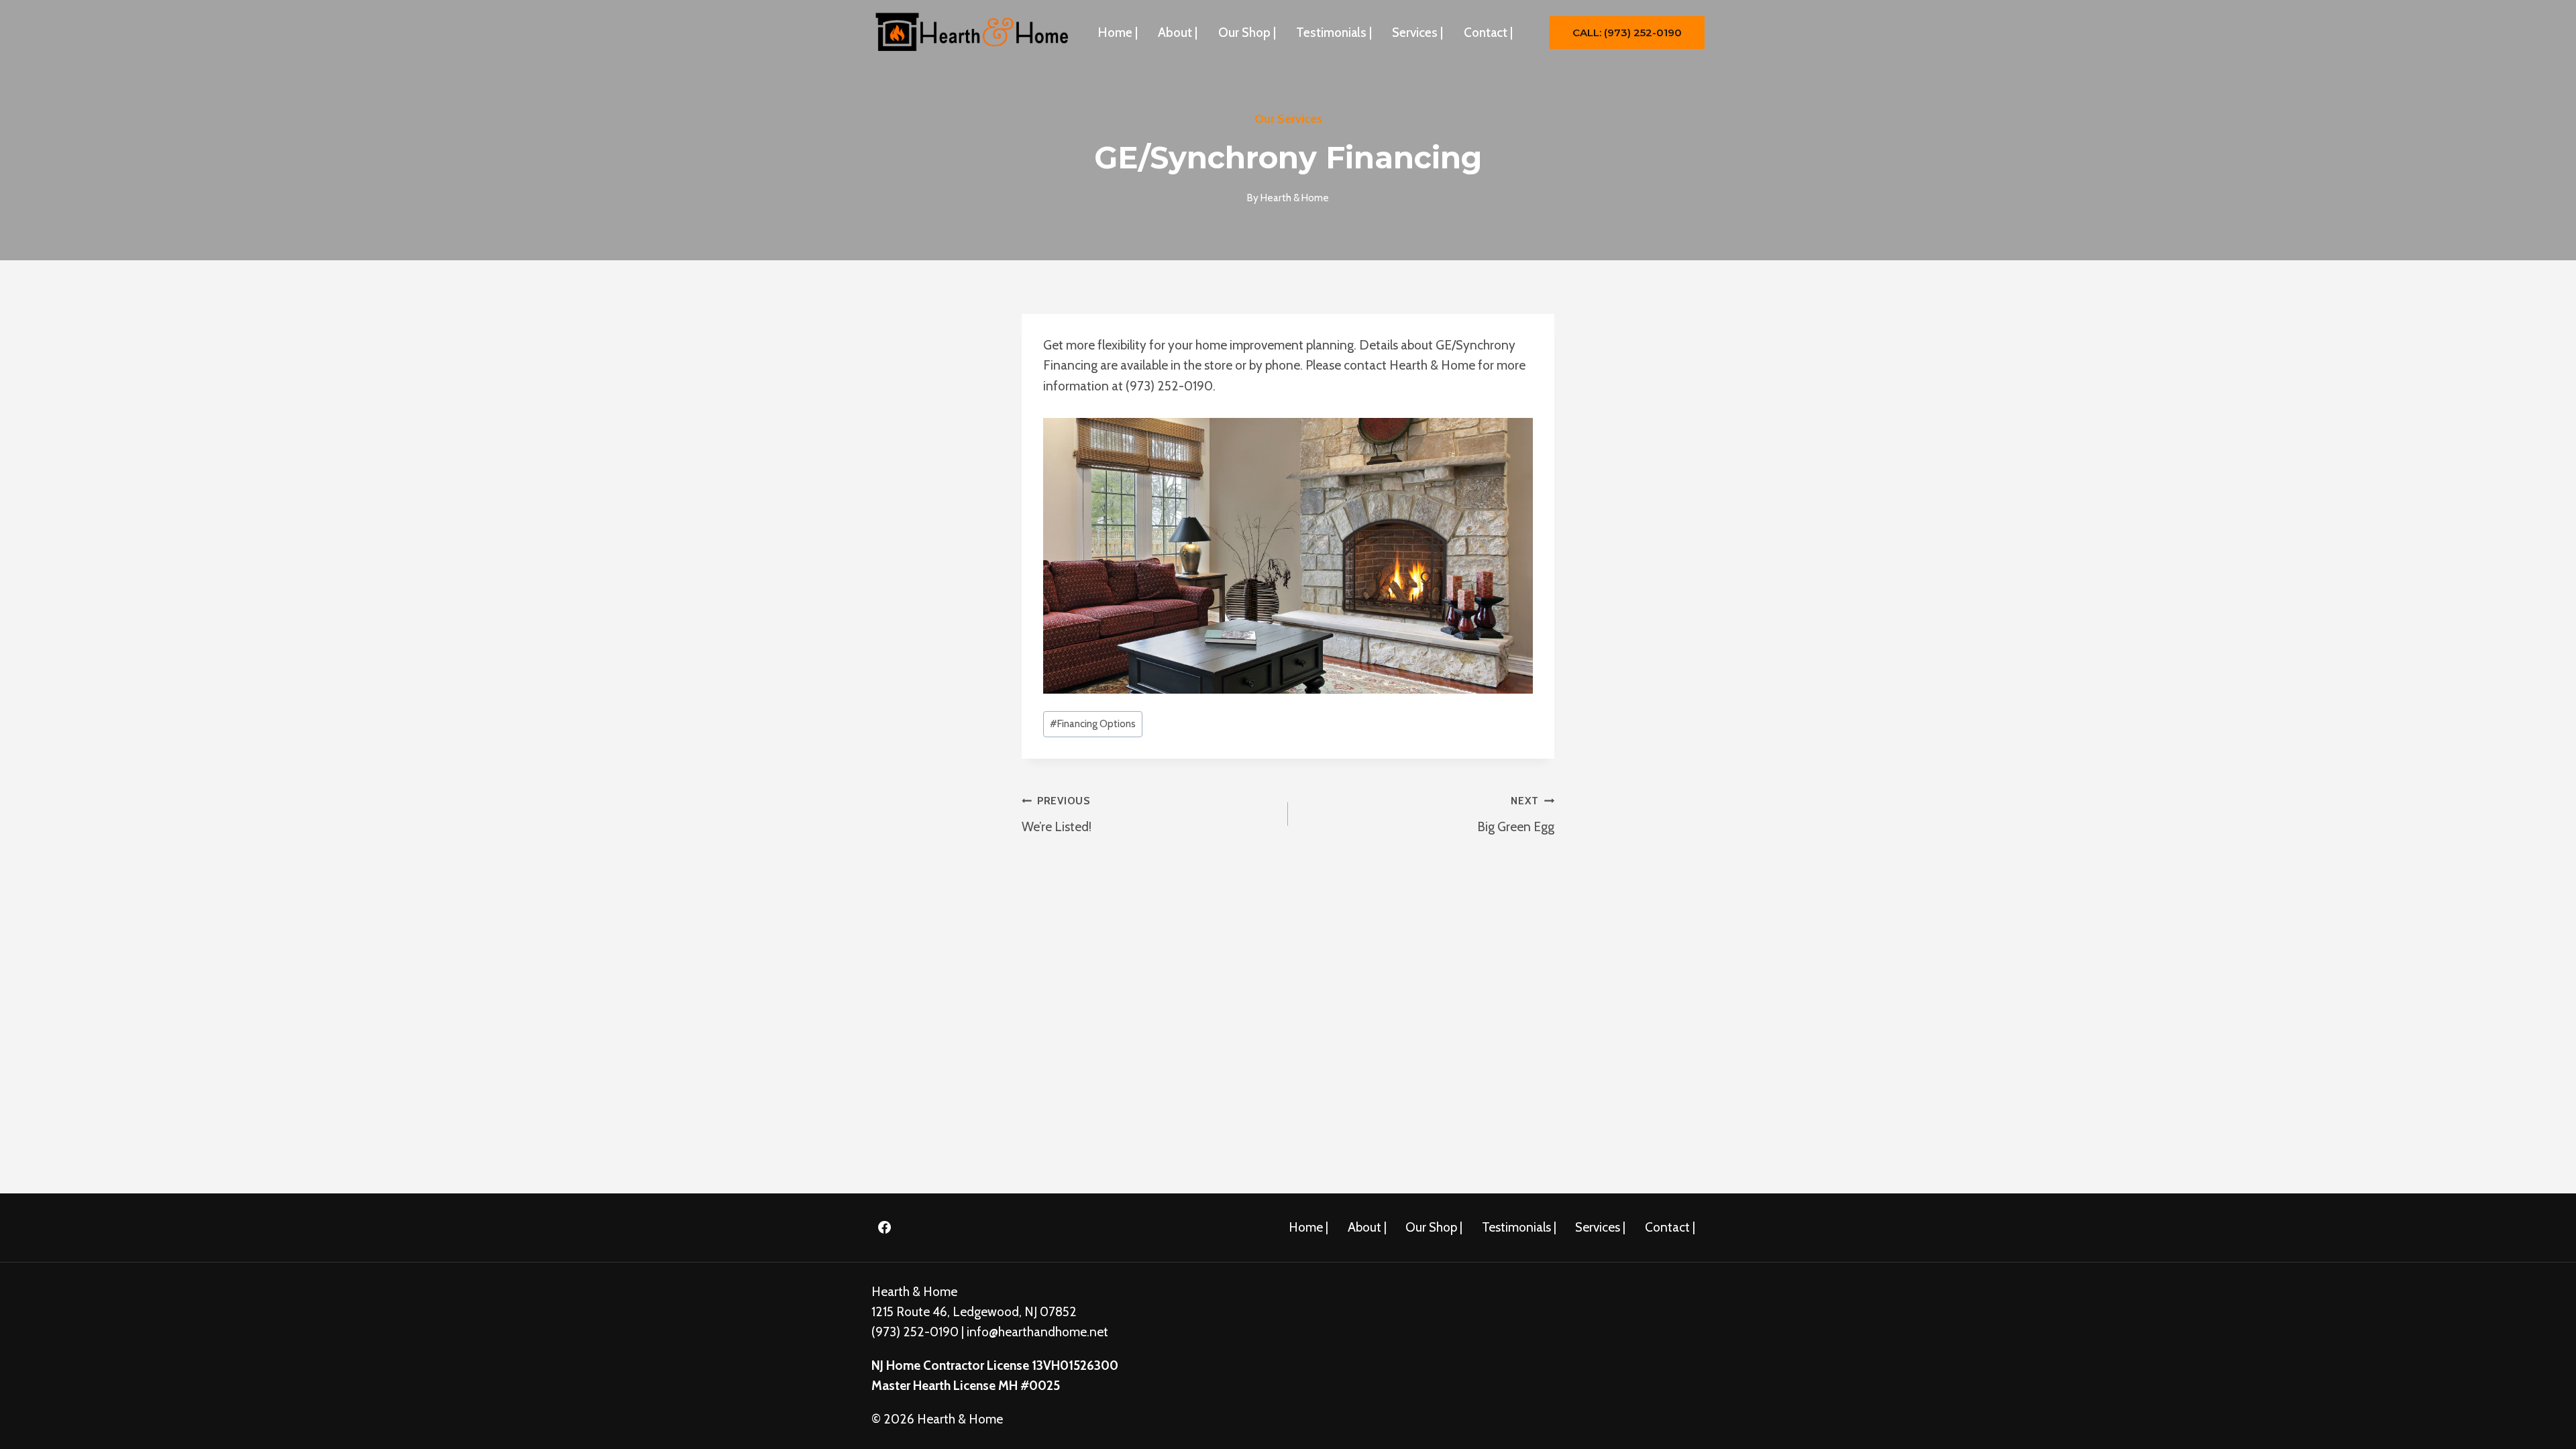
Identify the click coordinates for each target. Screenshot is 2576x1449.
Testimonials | (1334, 33)
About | (1178, 33)
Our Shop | (1247, 33)
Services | (1417, 33)
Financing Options (1093, 723)
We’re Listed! (1057, 814)
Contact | (1488, 33)
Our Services (1288, 119)
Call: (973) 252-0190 (1627, 33)
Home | (1118, 33)
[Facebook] (884, 1228)
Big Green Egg (1516, 814)
